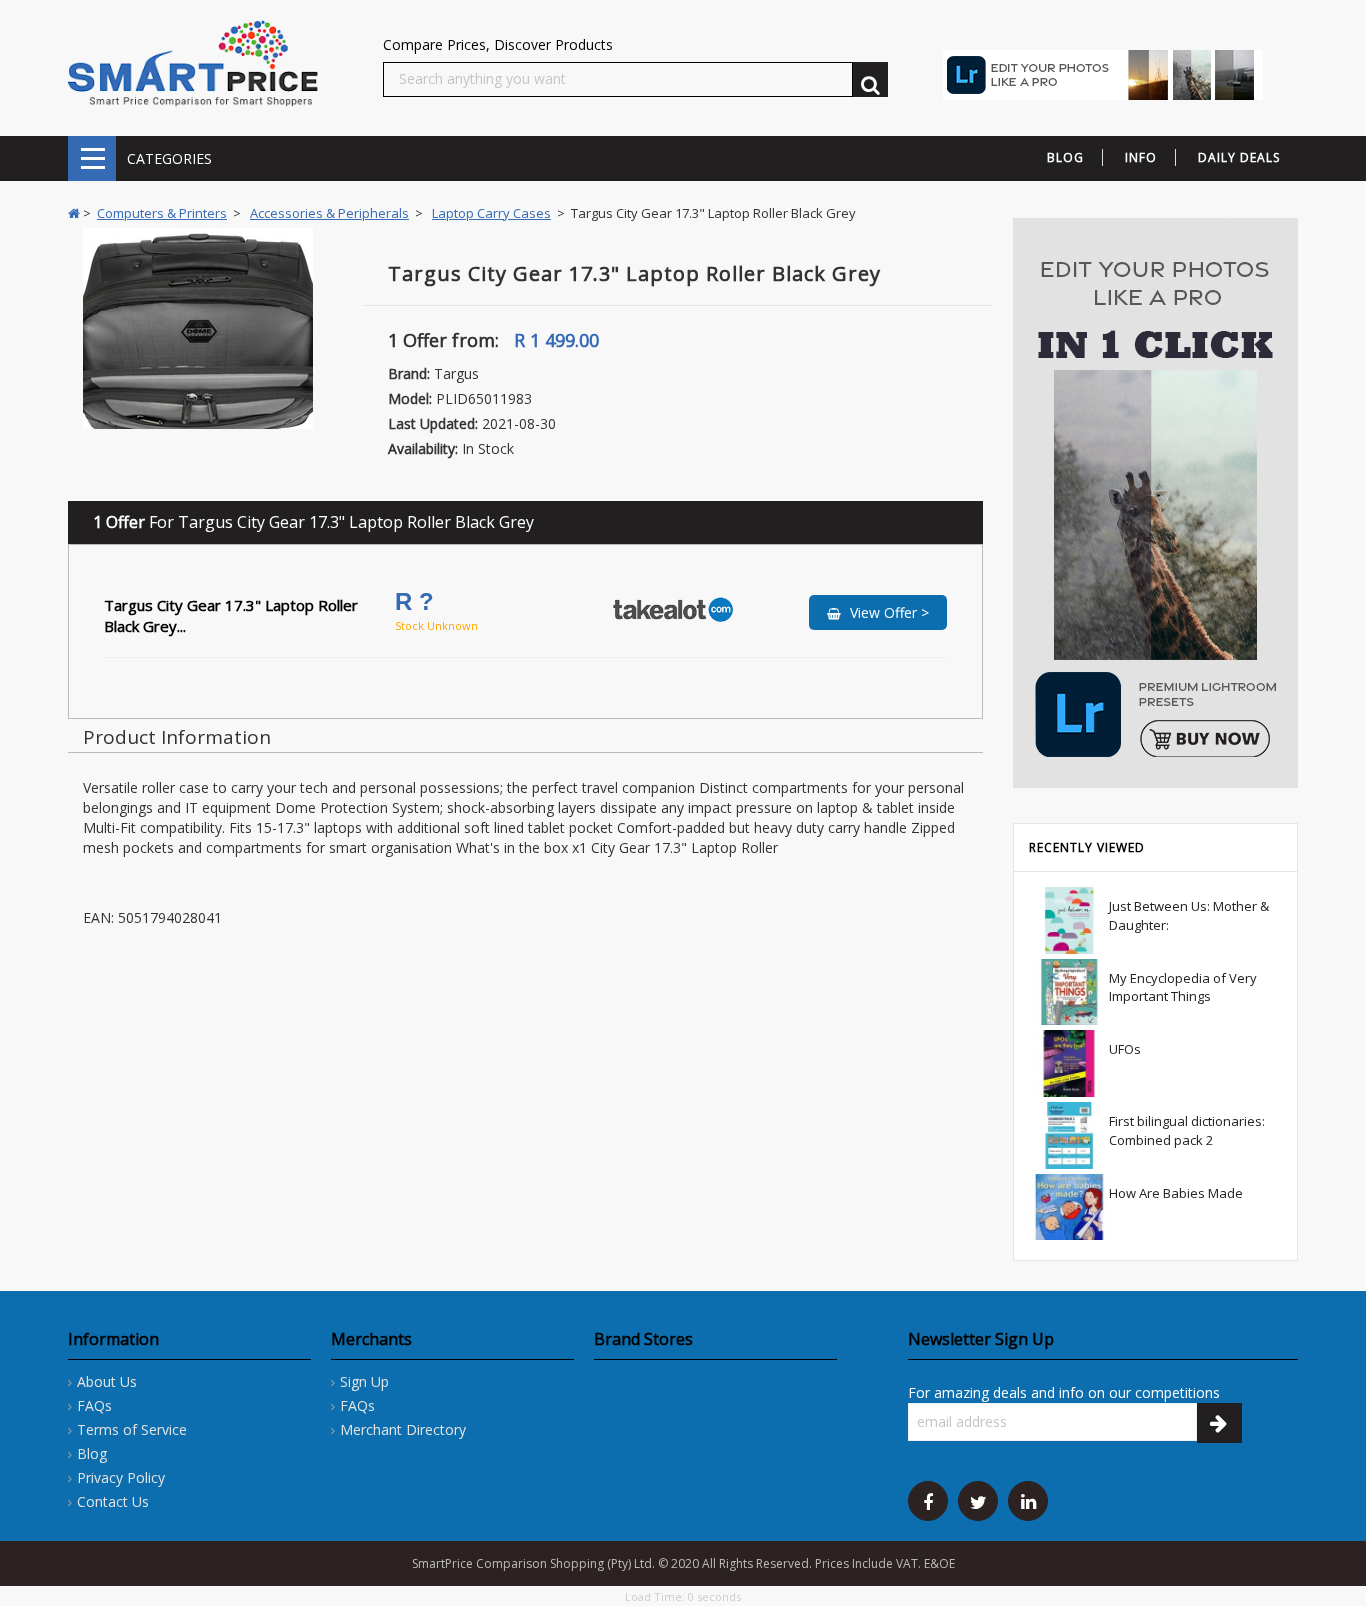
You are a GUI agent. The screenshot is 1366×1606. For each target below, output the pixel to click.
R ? (418, 601)
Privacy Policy (121, 1477)
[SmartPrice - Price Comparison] (193, 62)
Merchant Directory (403, 1429)
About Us (107, 1381)
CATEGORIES (92, 158)
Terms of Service (132, 1429)
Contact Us (113, 1501)
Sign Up (364, 1381)
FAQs (94, 1405)
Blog (92, 1453)
